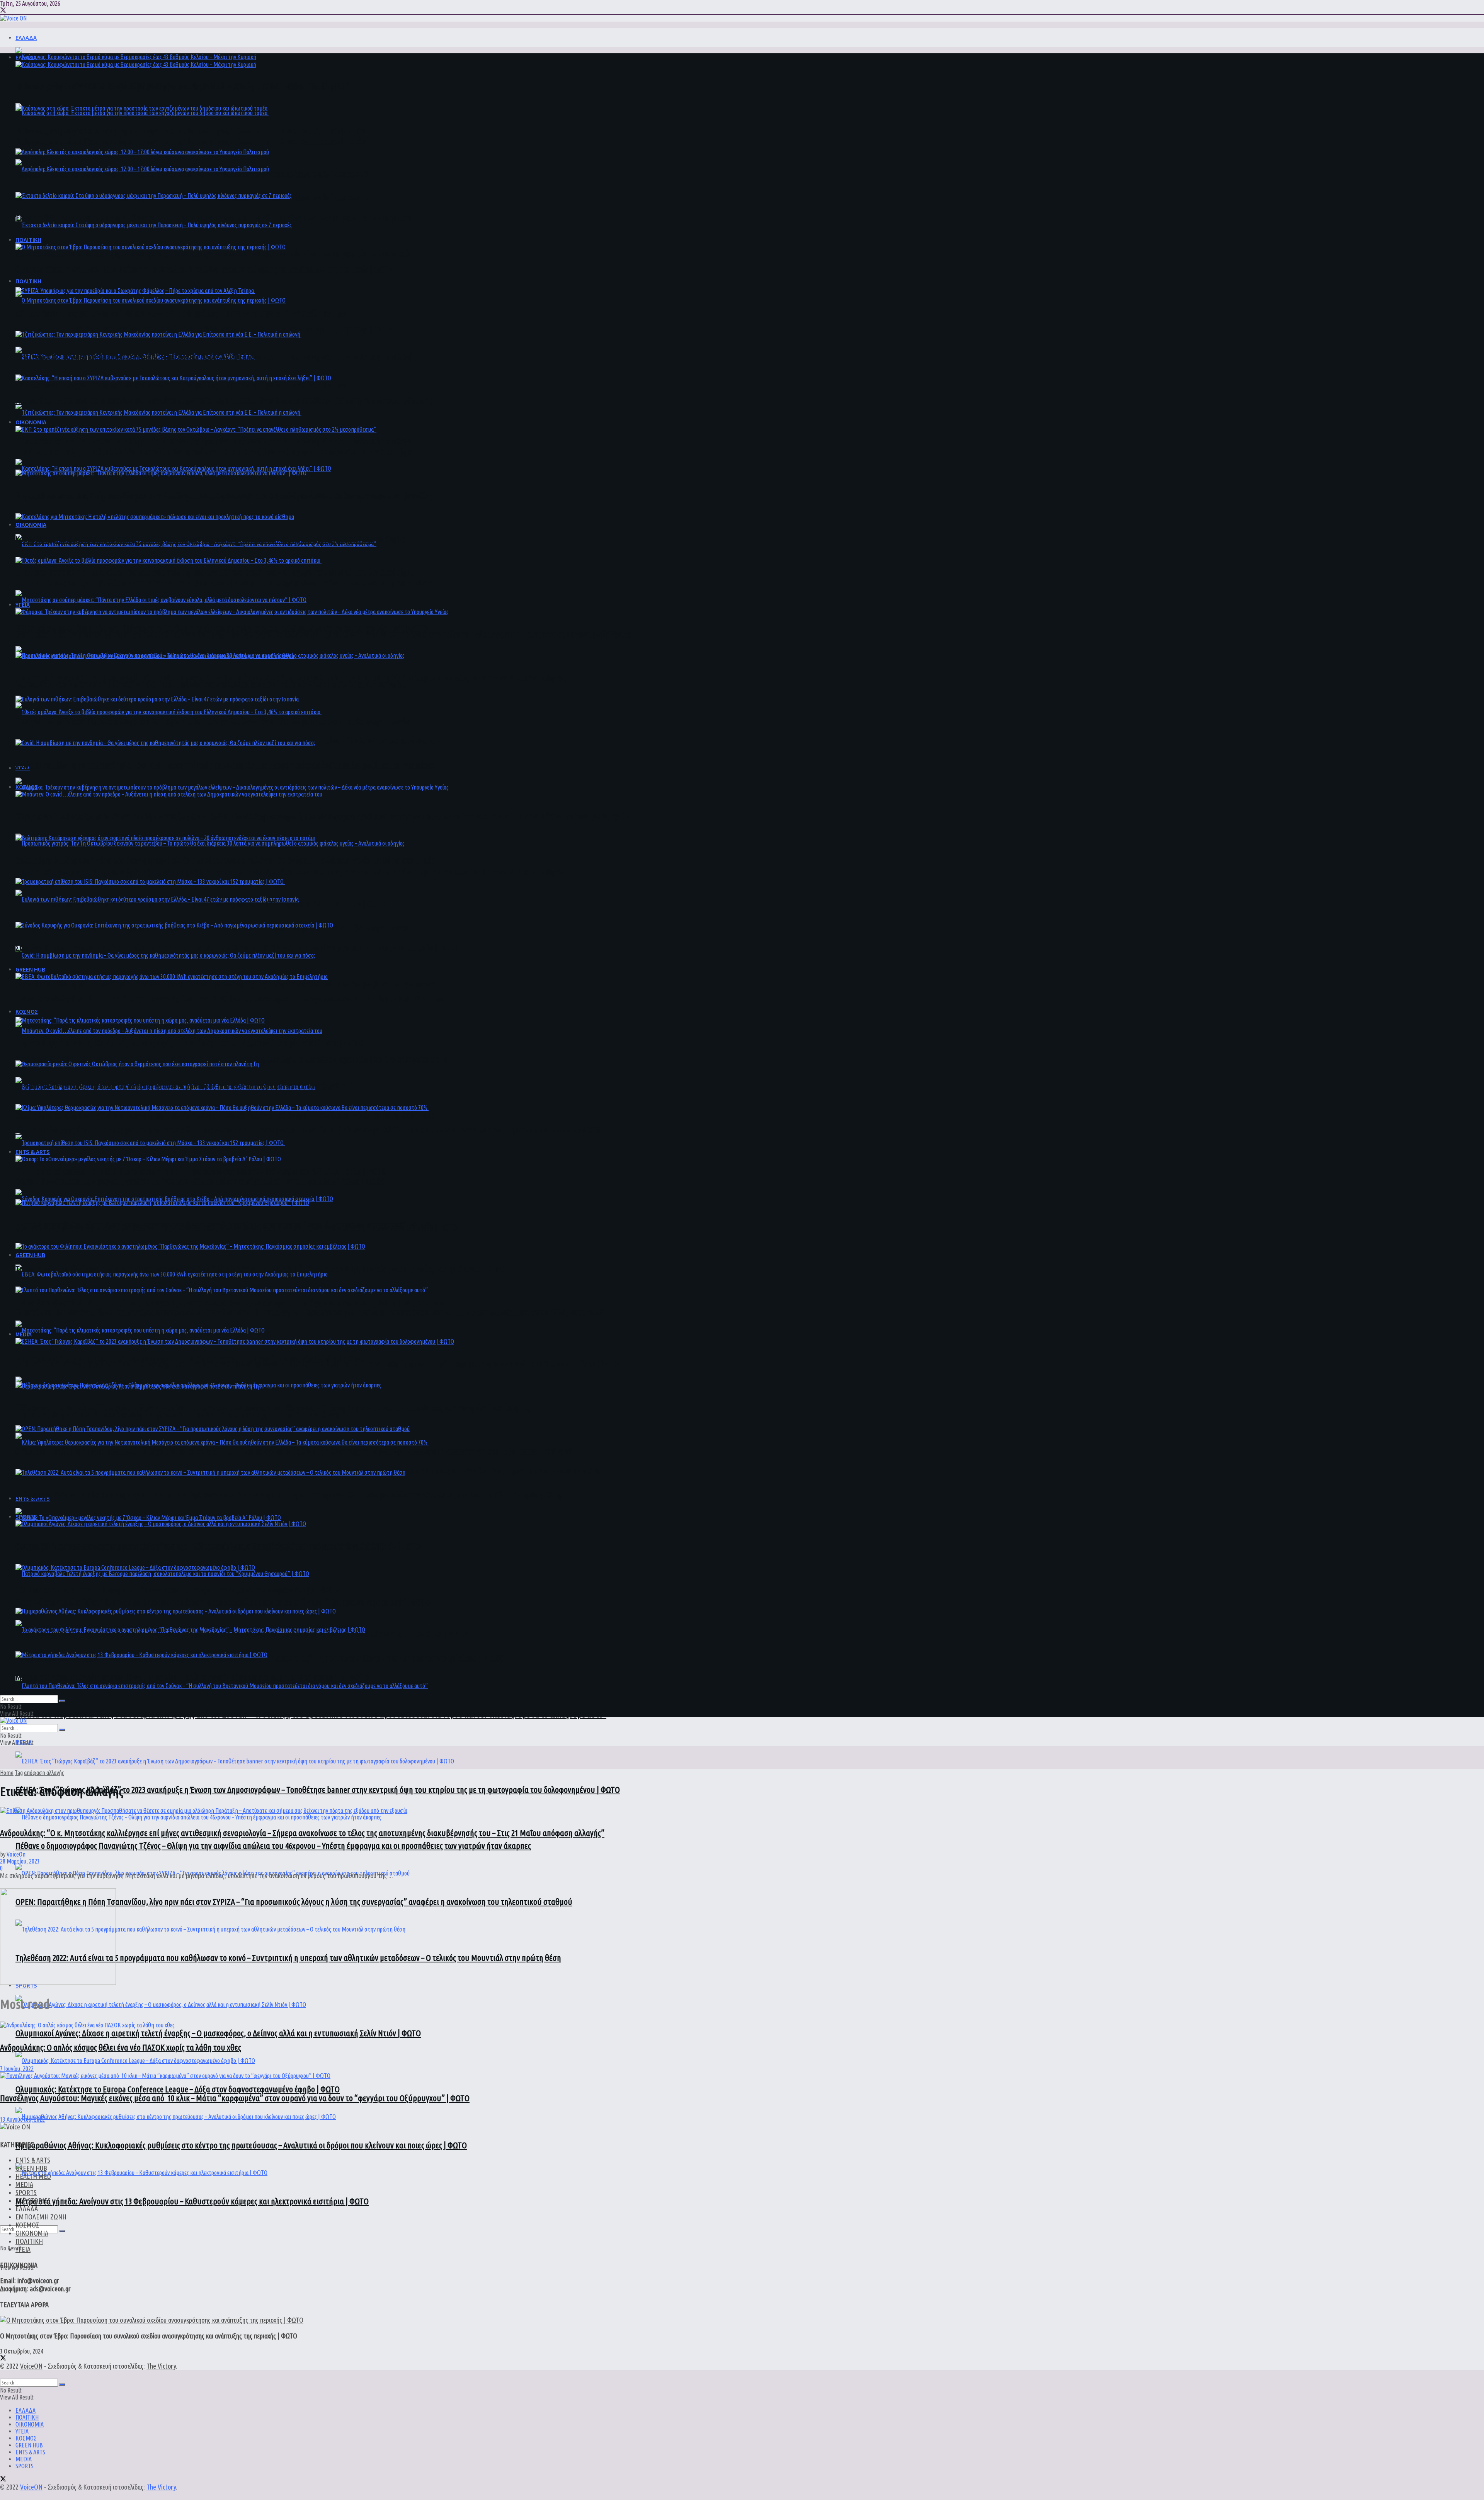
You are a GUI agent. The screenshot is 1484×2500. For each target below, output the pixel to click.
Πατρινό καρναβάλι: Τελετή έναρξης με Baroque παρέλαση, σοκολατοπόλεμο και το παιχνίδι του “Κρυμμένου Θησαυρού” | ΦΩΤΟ (223, 1602)
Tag (19, 1773)
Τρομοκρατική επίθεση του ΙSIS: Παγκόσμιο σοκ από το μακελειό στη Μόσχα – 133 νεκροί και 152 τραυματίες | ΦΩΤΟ (202, 1171)
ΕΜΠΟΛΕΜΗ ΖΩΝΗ (41, 2217)
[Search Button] (62, 2231)
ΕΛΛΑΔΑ (26, 37)
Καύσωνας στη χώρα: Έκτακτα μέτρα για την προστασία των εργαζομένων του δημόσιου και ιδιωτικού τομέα (191, 141)
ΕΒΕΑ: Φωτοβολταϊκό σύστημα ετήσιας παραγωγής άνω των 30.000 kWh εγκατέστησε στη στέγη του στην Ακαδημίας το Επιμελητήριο (229, 1303)
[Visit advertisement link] (58, 1983)
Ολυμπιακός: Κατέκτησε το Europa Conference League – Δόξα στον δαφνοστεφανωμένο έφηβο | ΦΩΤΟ (178, 2089)
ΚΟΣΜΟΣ (27, 1011)
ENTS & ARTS (33, 1152)
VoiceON (31, 2366)
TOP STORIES (33, 2200)
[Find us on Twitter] (3, 11)
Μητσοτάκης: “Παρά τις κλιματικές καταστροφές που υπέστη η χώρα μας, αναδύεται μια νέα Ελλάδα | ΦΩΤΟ (189, 1042)
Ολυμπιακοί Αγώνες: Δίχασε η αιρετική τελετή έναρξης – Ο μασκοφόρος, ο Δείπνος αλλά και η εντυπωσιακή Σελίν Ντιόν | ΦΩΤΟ (218, 2033)
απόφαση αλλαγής (44, 1773)
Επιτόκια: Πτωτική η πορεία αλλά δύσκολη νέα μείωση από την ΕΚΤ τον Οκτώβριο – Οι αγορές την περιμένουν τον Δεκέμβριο (215, 572)
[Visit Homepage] (13, 18)
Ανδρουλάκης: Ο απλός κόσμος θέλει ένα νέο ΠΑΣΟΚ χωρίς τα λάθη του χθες (121, 2047)
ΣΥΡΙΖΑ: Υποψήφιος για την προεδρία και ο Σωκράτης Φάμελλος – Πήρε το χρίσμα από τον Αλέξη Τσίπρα (182, 385)
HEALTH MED (33, 2176)
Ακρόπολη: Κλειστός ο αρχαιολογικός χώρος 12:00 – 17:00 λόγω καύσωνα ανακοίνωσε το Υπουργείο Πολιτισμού (192, 174)
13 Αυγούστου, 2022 (22, 2119)
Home (7, 1773)
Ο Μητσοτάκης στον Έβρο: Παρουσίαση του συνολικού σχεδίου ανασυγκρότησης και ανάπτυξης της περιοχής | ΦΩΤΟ (204, 329)
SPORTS (26, 1516)
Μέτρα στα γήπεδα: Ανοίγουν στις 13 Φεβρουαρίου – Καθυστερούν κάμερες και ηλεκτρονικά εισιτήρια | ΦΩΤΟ (192, 2201)
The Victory (161, 2366)
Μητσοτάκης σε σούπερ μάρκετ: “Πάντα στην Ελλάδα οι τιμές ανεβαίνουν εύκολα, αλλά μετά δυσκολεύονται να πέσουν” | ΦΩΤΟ (222, 495)
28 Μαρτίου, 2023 (20, 1861)
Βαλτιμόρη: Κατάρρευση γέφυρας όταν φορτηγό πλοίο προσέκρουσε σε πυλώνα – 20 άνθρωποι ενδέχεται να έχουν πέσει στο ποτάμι (227, 1115)
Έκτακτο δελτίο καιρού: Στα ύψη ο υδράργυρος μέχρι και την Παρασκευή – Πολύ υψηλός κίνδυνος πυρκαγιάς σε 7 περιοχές (213, 253)
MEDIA (24, 1334)
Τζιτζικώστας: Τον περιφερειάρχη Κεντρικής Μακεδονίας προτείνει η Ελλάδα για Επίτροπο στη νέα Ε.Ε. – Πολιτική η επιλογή (215, 441)
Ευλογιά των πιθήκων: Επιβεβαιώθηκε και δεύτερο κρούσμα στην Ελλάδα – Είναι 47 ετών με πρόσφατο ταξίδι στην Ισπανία (212, 721)
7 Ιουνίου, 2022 (17, 2069)
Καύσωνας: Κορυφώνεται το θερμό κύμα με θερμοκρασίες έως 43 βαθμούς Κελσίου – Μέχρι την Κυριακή (183, 87)
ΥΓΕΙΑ (23, 604)
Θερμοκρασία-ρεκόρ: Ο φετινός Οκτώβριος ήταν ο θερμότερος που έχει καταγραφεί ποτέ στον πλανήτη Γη (185, 1415)
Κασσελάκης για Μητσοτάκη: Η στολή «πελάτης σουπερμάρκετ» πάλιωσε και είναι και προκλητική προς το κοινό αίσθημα (210, 684)
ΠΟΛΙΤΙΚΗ (28, 281)
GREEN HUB (30, 1255)
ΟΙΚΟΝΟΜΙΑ (31, 524)
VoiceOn (16, 1854)
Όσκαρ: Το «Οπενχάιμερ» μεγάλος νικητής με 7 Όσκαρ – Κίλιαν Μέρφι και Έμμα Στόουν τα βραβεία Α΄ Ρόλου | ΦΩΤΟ (200, 1181)
